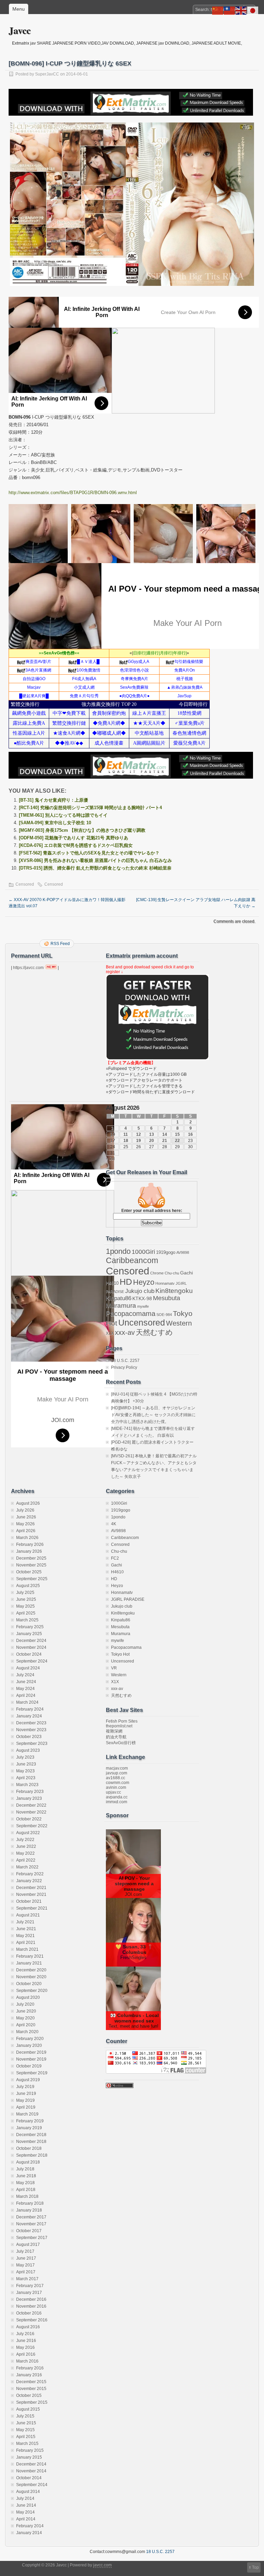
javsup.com (117, 1773)
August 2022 (28, 1833)
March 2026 (27, 1538)
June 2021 (26, 1929)
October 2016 (29, 2313)
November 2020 (31, 1977)
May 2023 (25, 1771)
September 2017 (32, 2238)
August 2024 (28, 1668)
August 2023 (28, 1750)
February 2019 (30, 2121)
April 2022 (26, 1860)
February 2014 (30, 2526)
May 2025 (25, 1606)
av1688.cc (115, 1778)
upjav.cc (113, 1792)
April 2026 (26, 1531)
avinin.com (116, 1787)
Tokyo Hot (120, 1654)
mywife (143, 1306)
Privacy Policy (124, 1367)
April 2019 (26, 2107)
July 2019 (25, 2087)
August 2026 (28, 1503)
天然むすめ (154, 1332)
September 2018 (32, 2155)
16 (190, 1134)
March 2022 (27, 1867)
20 (152, 1141)
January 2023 (29, 1798)
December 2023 (31, 1723)
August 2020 (28, 1997)
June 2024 (26, 1682)
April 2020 (26, 2025)
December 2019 (31, 2052)
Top (255, 2567)
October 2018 (29, 2148)
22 (177, 1141)
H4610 (112, 1283)
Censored (25, 884)
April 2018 (26, 2190)
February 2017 (30, 2286)
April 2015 (26, 2437)
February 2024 (30, 1709)
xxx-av (125, 1332)
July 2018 (25, 2169)
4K (114, 1524)
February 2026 (30, 1545)
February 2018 (30, 2203)
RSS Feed (60, 944)
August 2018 (28, 2162)
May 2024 (25, 1689)
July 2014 (25, 2498)
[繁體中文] (230, 10)
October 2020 (29, 1984)
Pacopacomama (131, 1313)
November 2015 (31, 2389)
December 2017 (31, 2217)
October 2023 (29, 1737)
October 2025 (29, 1572)
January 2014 (29, 2533)
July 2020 (25, 2004)
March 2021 (27, 1949)
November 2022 (31, 1812)
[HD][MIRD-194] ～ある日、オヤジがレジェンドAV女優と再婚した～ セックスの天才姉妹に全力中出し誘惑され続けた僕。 (153, 1415)
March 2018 (27, 2196)
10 (113, 1134)
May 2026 (25, 1524)
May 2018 (25, 2183)
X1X (110, 1333)
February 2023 (30, 1792)
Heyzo (144, 1282)
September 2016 (32, 2320)
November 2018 (31, 2142)
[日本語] (253, 10)
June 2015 (26, 2423)
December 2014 (31, 2464)
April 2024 (26, 1695)
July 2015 (25, 2416)
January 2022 (29, 1881)
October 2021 (29, 1901)
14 (165, 1134)
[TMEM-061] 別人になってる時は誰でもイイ (63, 815)
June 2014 (26, 2505)
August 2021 (28, 1915)
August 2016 (28, 2327)
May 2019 (25, 2100)
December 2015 (31, 2382)
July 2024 (25, 1675)
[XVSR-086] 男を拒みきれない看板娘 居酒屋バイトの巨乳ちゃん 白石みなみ (95, 860)
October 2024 (29, 1654)
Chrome (157, 1273)
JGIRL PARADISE (128, 1599)
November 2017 (31, 2224)
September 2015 (32, 2402)
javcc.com (102, 2565)
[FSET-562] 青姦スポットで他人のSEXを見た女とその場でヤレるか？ (89, 853)
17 (113, 1141)
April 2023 (26, 1778)
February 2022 (30, 1874)
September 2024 (32, 1661)
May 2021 (25, 1936)
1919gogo (166, 1252)
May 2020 (25, 2018)
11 (126, 1134)
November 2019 (31, 2059)
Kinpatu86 (119, 1298)
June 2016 (26, 2341)
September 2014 (32, 2485)
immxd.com (117, 1802)
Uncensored (142, 1322)
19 (139, 1141)
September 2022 (32, 1826)
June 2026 (26, 1517)
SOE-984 (164, 1315)
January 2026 (29, 1551)
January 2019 (29, 2128)
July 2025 (25, 1593)
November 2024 (31, 1647)
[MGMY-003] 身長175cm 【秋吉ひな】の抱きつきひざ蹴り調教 (82, 830)
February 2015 (30, 2450)
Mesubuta (167, 1298)
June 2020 (26, 2011)
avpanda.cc (117, 1797)
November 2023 (31, 1730)
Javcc (20, 30)
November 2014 (31, 2471)
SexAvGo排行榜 (121, 1743)
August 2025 (28, 1586)
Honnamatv (165, 1283)
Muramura (121, 1306)
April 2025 (26, 1613)
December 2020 (31, 1970)
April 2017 (26, 2272)
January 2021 (29, 1963)
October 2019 (29, 2066)
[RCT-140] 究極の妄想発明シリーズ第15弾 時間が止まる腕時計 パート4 (90, 808)
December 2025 (31, 1558)
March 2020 (27, 2032)
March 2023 (27, 1785)
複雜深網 (114, 1731)
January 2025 (29, 1634)
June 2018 (26, 2176)
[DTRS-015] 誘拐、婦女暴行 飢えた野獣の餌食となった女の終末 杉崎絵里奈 (95, 868)
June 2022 (26, 1846)
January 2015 (29, 2457)
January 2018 (29, 2210)
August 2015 (28, 2409)
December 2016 (31, 2299)
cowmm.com (118, 1783)
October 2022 (29, 1819)
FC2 (115, 1558)
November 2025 (31, 1565)
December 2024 (31, 1641)
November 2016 (31, 2306)
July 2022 (25, 1840)
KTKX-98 (142, 1298)
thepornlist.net (119, 1726)
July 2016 (25, 2334)
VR (114, 1668)
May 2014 (25, 2512)
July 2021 (25, 1922)
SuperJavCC (47, 74)
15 (177, 1134)
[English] (241, 10)
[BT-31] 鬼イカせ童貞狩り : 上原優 (53, 800)
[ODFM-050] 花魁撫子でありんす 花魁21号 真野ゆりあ (74, 838)
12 (139, 1134)
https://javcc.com (28, 968)
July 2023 (25, 1757)
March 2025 (27, 1620)
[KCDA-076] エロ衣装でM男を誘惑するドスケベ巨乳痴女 (76, 845)
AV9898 (183, 1252)
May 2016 (25, 2347)
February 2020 (30, 2039)
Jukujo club (140, 1291)
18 (126, 1141)
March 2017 (27, 2279)
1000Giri (143, 1252)
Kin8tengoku (174, 1291)
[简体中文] (218, 10)
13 (152, 1134)
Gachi (186, 1273)
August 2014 (28, 2492)
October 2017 (29, 2231)
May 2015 (25, 2430)
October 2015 (29, 2396)
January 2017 (29, 2293)
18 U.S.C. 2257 (125, 1361)
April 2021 (26, 1943)
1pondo (118, 1251)
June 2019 (26, 2094)
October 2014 (29, 2478)
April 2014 (26, 2519)
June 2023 (26, 1764)
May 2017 (25, 2265)
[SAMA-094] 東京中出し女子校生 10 (55, 823)
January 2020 (29, 2045)
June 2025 (26, 1599)
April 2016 (26, 2354)
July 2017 (25, 2251)
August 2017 (28, 2245)
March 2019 (27, 2114)
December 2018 (31, 2135)
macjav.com (117, 1768)
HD (126, 1282)
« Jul (110, 1159)
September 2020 (32, 1991)
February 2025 (30, 1627)
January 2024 (29, 1716)
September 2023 (32, 1744)
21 (165, 1141)
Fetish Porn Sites (122, 1721)
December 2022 (31, 1805)
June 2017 (26, 2258)
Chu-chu (172, 1273)
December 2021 (31, 1888)
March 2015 (27, 2444)
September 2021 (32, 1908)
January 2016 (29, 2375)
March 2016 (27, 2361)
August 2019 (28, 2080)
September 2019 (32, 2073)
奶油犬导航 (116, 1737)
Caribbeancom (132, 1260)
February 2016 (30, 2368)
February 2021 (30, 1956)
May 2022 (25, 1853)
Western (179, 1323)
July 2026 (25, 1510)
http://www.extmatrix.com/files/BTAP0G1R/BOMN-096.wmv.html (73, 493)
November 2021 (31, 1895)
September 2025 (32, 1579)
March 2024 (27, 1702)
